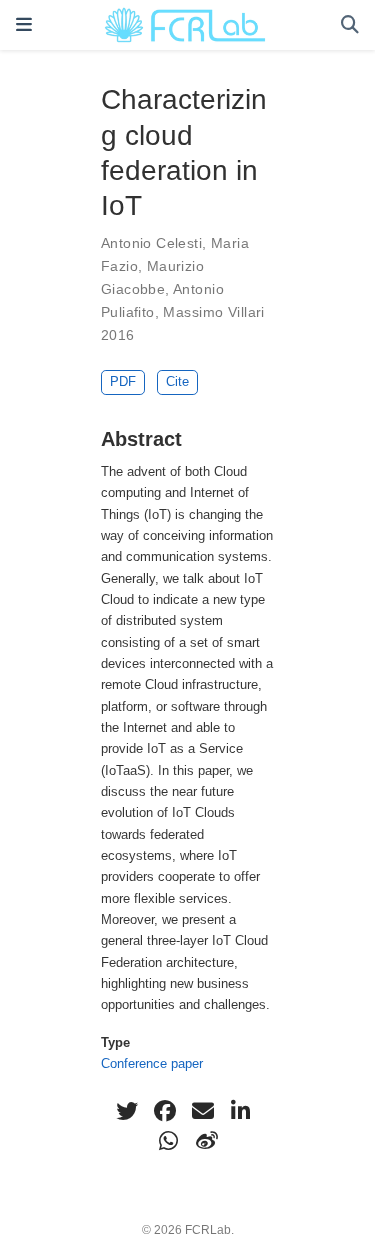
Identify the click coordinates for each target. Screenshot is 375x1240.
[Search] (350, 25)
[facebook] (165, 1111)
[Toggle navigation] (24, 25)
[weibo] (207, 1141)
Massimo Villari (213, 312)
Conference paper (152, 1063)
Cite (177, 381)
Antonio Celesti (151, 243)
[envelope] (203, 1111)
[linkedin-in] (241, 1111)
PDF (123, 381)
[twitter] (127, 1111)
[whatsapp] (169, 1141)
